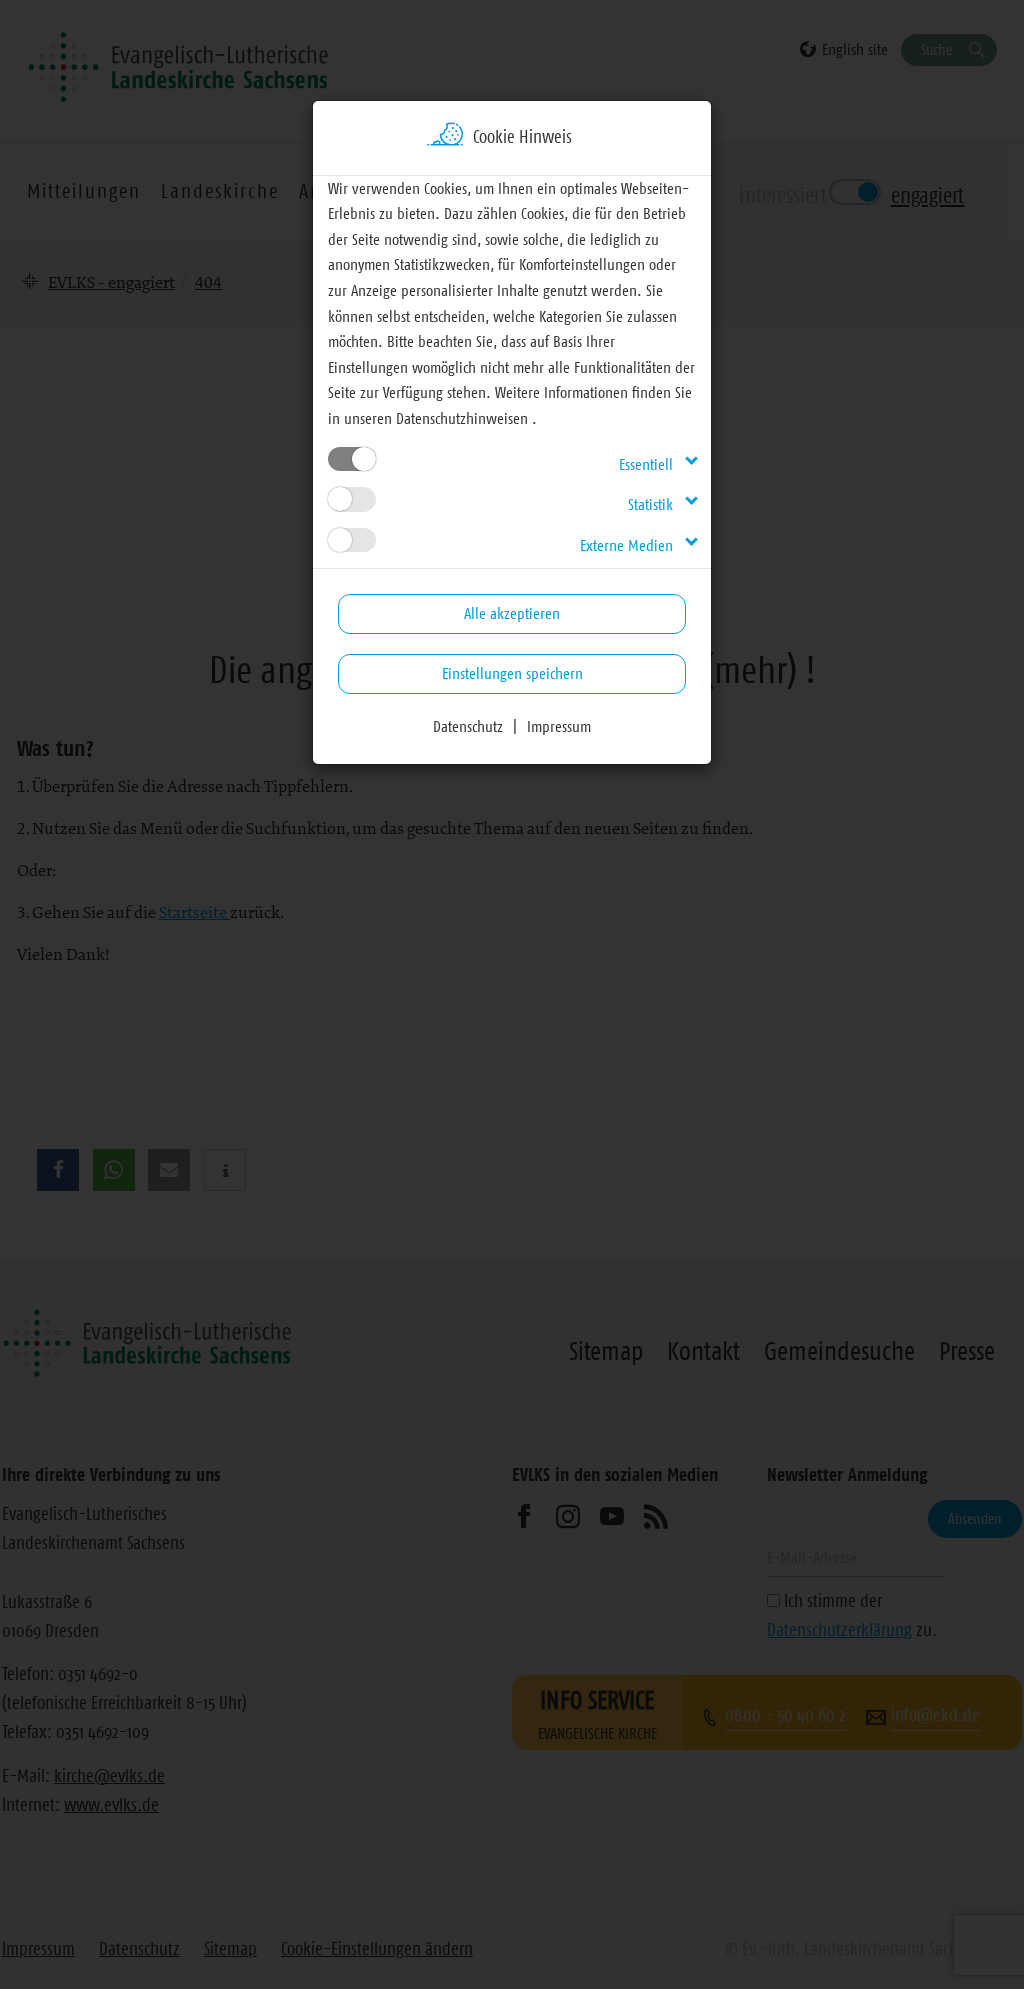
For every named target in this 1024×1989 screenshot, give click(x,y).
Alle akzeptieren (512, 613)
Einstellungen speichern (512, 673)
